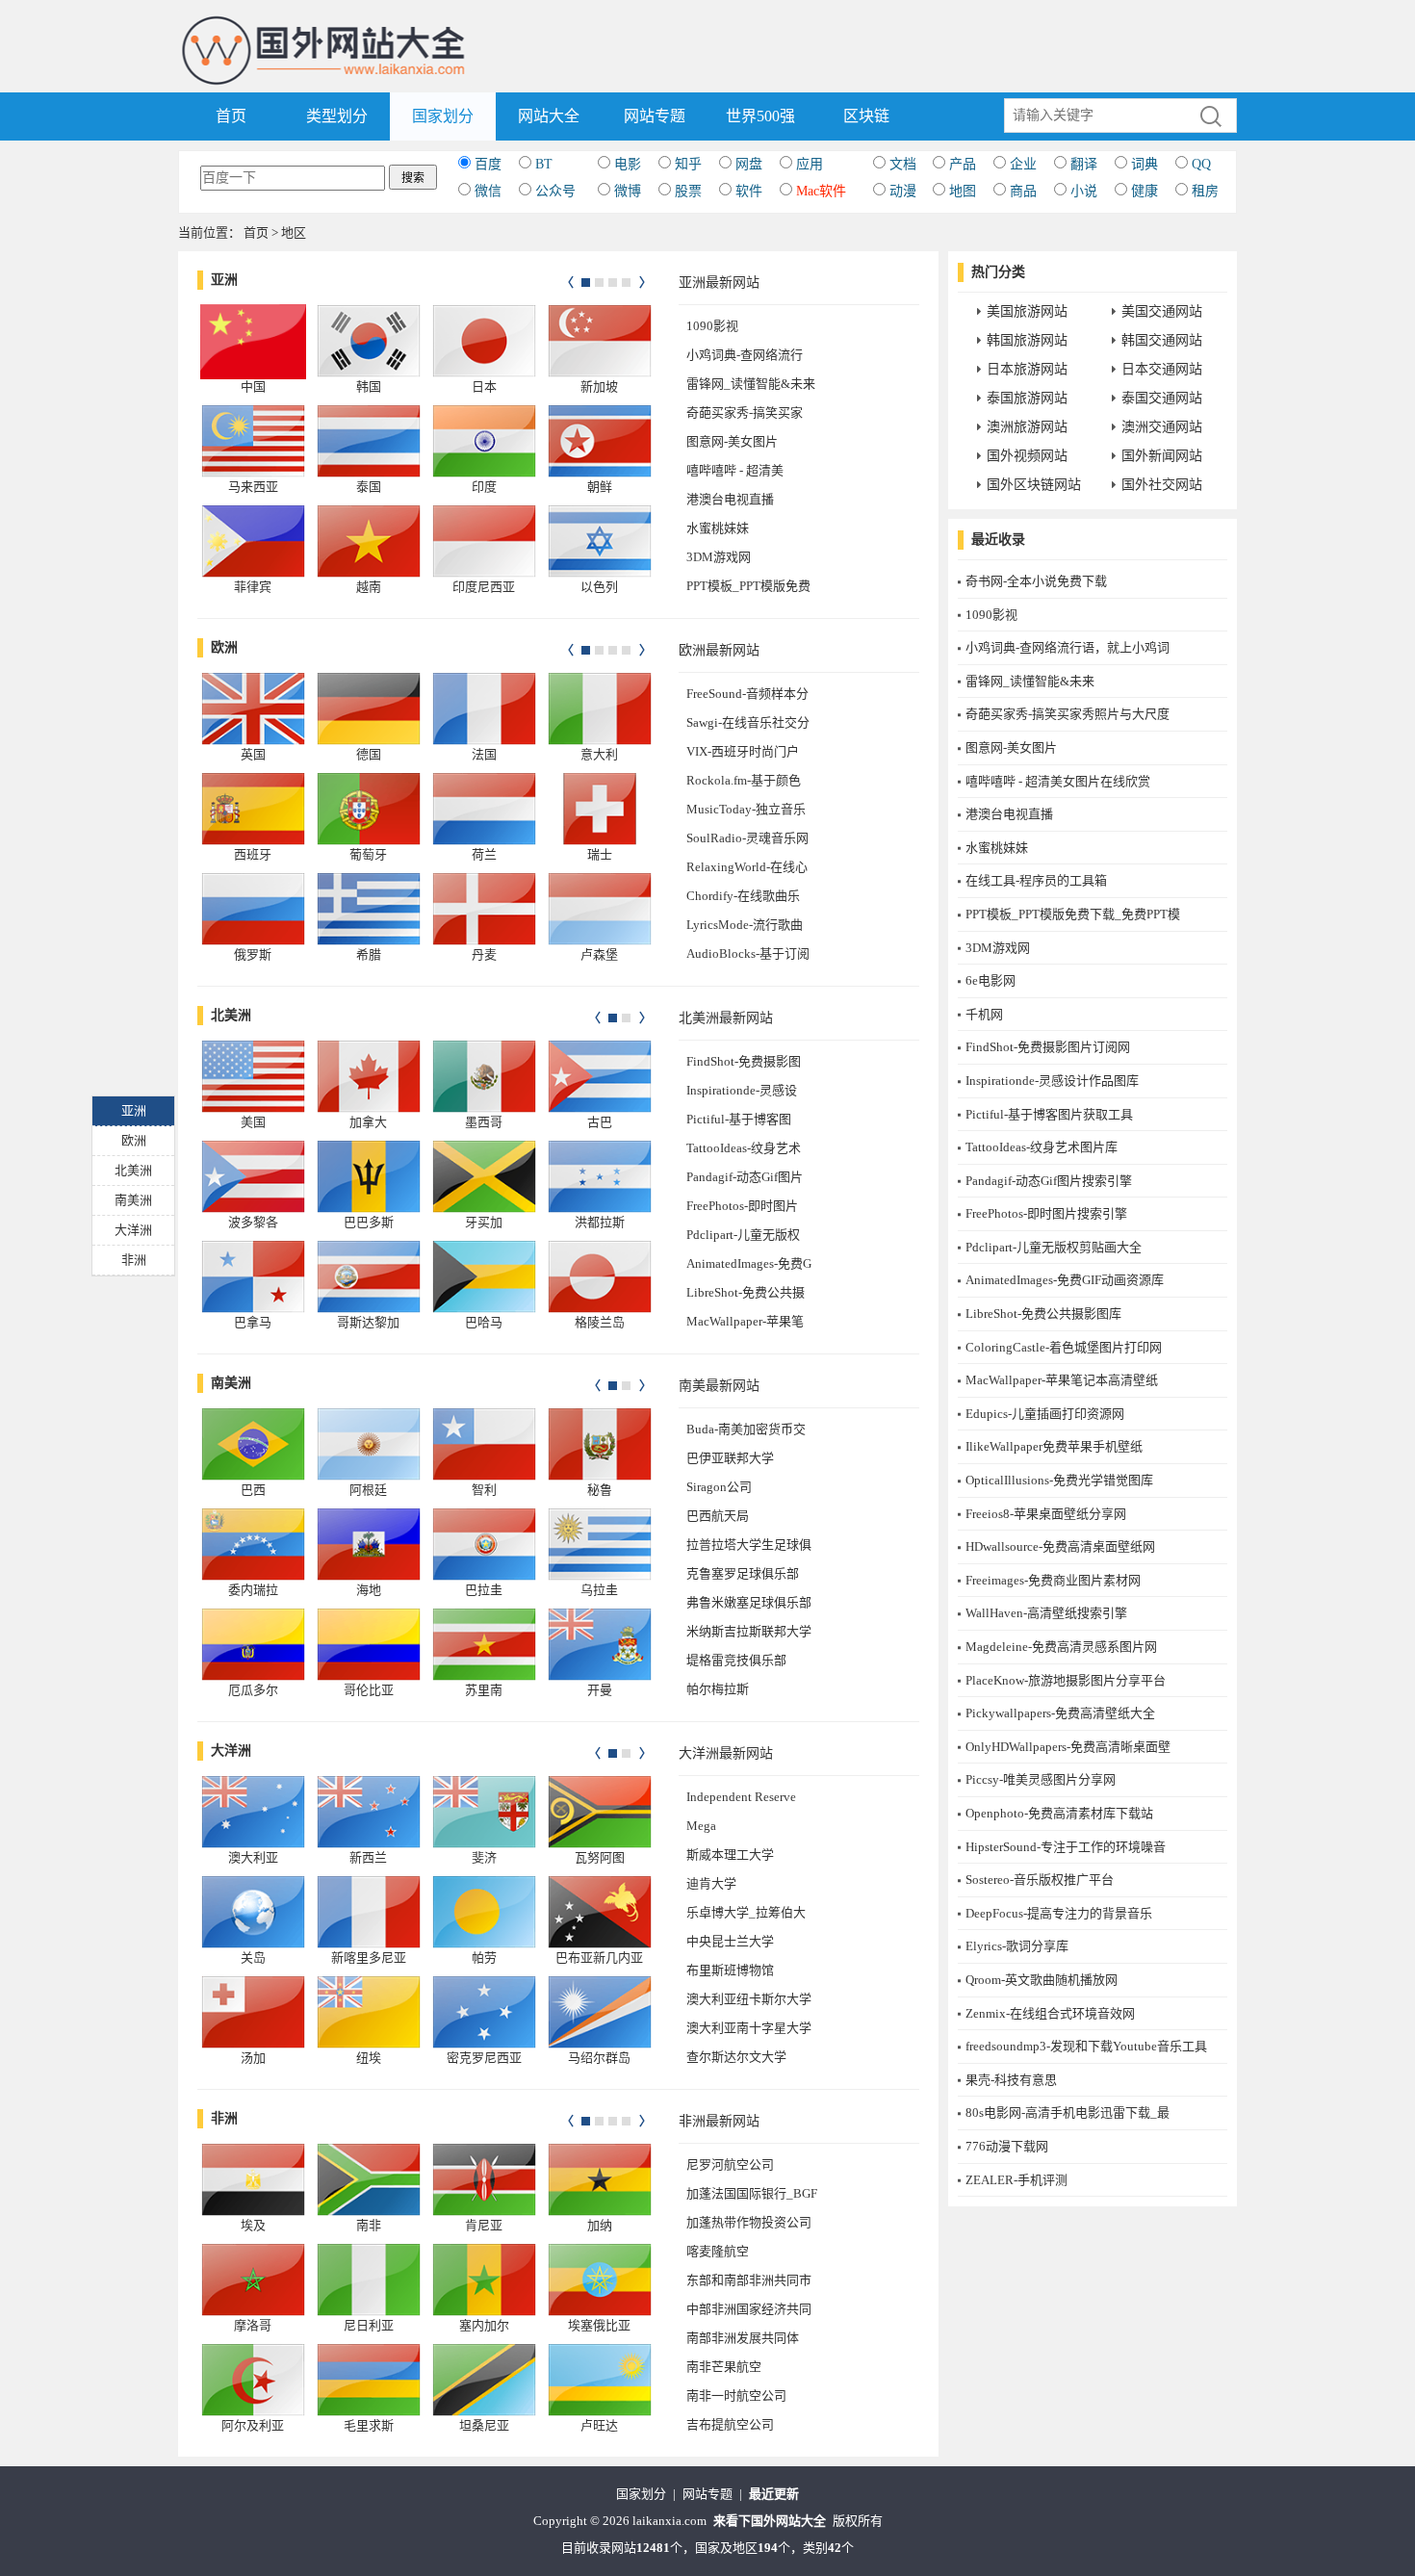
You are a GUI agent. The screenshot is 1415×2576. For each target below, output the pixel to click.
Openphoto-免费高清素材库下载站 (1059, 1813)
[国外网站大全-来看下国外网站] (325, 23)
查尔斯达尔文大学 (736, 2057)
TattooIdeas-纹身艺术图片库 (1042, 1147)
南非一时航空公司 (736, 2396)
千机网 (984, 1014)
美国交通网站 (1162, 311)
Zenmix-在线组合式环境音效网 (1050, 2013)
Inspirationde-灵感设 (742, 1090)
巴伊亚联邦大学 (730, 1458)
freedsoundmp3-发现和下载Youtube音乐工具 (1086, 2046)
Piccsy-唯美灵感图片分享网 (1041, 1779)
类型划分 (337, 116)
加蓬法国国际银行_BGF (752, 2193)
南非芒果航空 (724, 2367)
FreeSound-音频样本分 (747, 694)
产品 (963, 164)
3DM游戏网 (719, 557)
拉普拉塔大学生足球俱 (749, 1545)
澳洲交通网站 (1162, 427)
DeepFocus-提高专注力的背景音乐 (1059, 1913)
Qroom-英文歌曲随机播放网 (1042, 1980)
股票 (688, 191)
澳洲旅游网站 (1027, 427)
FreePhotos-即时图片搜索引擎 (1046, 1213)
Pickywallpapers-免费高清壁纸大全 (1060, 1713)
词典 (1145, 164)
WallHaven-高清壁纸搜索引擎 (1046, 1613)
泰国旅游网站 (1027, 398)
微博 (628, 191)
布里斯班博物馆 (730, 1970)
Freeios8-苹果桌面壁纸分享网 (1046, 1514)
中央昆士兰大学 (730, 1941)
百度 (488, 164)
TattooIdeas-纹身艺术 (744, 1148)
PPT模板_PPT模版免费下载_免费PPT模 (1073, 914)
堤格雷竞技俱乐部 (736, 1660)
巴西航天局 (718, 1516)
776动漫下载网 (1007, 2146)
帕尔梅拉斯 (718, 1689)
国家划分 (443, 116)
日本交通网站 (1162, 369)
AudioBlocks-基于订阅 (748, 953)
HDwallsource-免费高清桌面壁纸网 (1060, 1546)
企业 (1023, 164)
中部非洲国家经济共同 (749, 2309)
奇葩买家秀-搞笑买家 (745, 412)
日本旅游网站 (1027, 369)
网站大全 (549, 116)
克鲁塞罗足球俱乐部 (743, 1573)
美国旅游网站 (1027, 311)
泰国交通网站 (1162, 398)
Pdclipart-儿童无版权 (743, 1235)
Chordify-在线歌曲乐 (743, 896)
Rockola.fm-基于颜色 (744, 780)
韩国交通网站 (1162, 340)
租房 (1205, 191)
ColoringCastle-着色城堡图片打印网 (1064, 1347)
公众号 (555, 191)
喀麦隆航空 (718, 2251)
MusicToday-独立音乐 (746, 809)
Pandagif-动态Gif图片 (745, 1177)
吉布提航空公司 (730, 2424)
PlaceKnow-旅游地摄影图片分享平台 (1066, 1680)
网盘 (749, 164)
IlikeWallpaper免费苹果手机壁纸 (1054, 1446)
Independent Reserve (741, 1797)
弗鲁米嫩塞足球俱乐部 (749, 1602)
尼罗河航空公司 (730, 2164)
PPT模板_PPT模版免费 (748, 586)
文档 (903, 164)
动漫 (903, 191)
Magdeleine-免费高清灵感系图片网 (1061, 1647)
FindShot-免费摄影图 (744, 1061)
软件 (749, 191)
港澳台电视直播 (730, 499)
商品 (1023, 191)
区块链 (866, 116)
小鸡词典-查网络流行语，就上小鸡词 (1068, 647)
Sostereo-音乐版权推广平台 (1040, 1880)
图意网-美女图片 (732, 441)
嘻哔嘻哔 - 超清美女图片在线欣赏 (1058, 781)
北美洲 (231, 1015)
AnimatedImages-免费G (749, 1263)
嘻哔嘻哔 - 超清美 (735, 470)
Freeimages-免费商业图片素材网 (1053, 1580)
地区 (294, 232)
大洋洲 (231, 1751)
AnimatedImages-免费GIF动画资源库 (1065, 1280)
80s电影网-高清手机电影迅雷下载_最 (1068, 2112)
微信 (488, 191)
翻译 (1084, 164)
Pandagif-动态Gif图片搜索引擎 (1049, 1181)
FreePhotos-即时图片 (742, 1206)
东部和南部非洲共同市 (749, 2280)
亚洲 (224, 280)
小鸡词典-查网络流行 (745, 355)
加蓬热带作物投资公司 (749, 2222)
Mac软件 (821, 191)
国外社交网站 (1162, 485)
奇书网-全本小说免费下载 (1036, 581)
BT (544, 164)
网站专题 (655, 116)
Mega (701, 1826)
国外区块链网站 (1034, 485)
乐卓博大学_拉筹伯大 (746, 1912)
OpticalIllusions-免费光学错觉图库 (1059, 1480)
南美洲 (231, 1383)
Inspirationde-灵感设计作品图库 (1052, 1081)
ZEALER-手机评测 (1016, 2180)
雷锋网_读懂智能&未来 (751, 384)
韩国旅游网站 (1027, 340)
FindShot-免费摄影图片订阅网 (1048, 1047)
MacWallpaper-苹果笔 (745, 1321)
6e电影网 (990, 980)
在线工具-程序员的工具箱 (1036, 880)
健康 (1145, 191)
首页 (231, 116)
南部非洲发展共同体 (743, 2338)
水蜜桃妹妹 (718, 528)
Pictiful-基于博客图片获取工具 (1049, 1114)
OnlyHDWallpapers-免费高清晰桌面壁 (1068, 1747)
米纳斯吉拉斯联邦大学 (749, 1631)
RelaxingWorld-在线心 (747, 867)
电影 (628, 164)
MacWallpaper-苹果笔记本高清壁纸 (1062, 1380)
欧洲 (224, 647)
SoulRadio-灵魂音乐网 (747, 838)
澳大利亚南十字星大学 (749, 2028)
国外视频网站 (1027, 456)
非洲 (224, 2118)
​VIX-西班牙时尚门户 (743, 751)
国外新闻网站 (1162, 456)
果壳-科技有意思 (1011, 2080)
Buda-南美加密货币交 (746, 1429)
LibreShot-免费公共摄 (746, 1292)
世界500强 (760, 116)
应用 (810, 164)
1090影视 (712, 326)
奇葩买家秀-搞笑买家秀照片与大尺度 (1068, 714)
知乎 (688, 164)
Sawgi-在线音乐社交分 (748, 722)
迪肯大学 (711, 1883)
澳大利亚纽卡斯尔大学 (749, 1999)
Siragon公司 (719, 1487)
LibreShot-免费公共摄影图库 (1043, 1314)
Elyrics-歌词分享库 (1017, 1946)
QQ (1201, 164)
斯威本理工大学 (730, 1855)
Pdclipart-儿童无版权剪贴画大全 (1054, 1247)
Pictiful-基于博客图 (739, 1119)
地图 (963, 191)
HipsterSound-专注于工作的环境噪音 (1066, 1847)
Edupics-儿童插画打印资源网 (1045, 1414)
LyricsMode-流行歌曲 (745, 925)
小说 (1084, 191)
